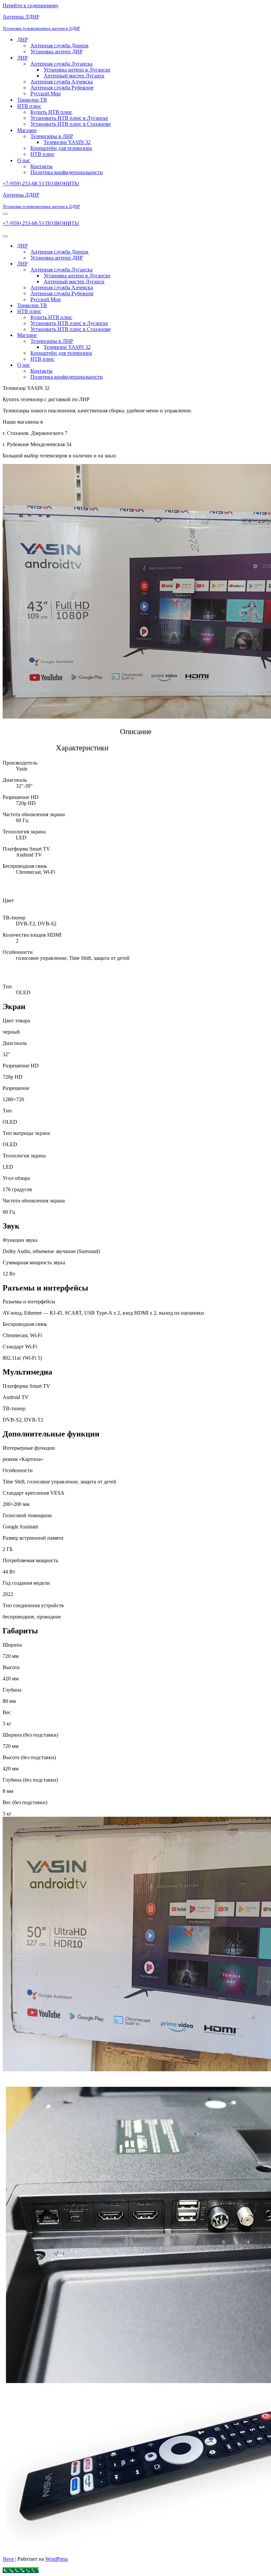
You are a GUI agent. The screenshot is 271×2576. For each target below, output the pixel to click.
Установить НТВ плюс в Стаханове (71, 124)
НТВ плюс (42, 154)
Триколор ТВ (32, 100)
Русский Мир (46, 94)
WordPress (57, 2559)
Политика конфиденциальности (67, 172)
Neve (8, 2559)
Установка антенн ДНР (57, 51)
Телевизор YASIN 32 (67, 142)
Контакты (41, 166)
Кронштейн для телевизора (61, 148)
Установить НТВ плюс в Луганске (69, 118)
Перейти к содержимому (31, 5)
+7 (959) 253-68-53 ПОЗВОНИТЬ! (41, 184)
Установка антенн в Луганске (77, 70)
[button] (137, 766)
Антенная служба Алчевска (62, 82)
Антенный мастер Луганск (74, 76)
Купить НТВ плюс (51, 112)
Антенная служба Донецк (59, 46)
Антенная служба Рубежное (62, 88)
